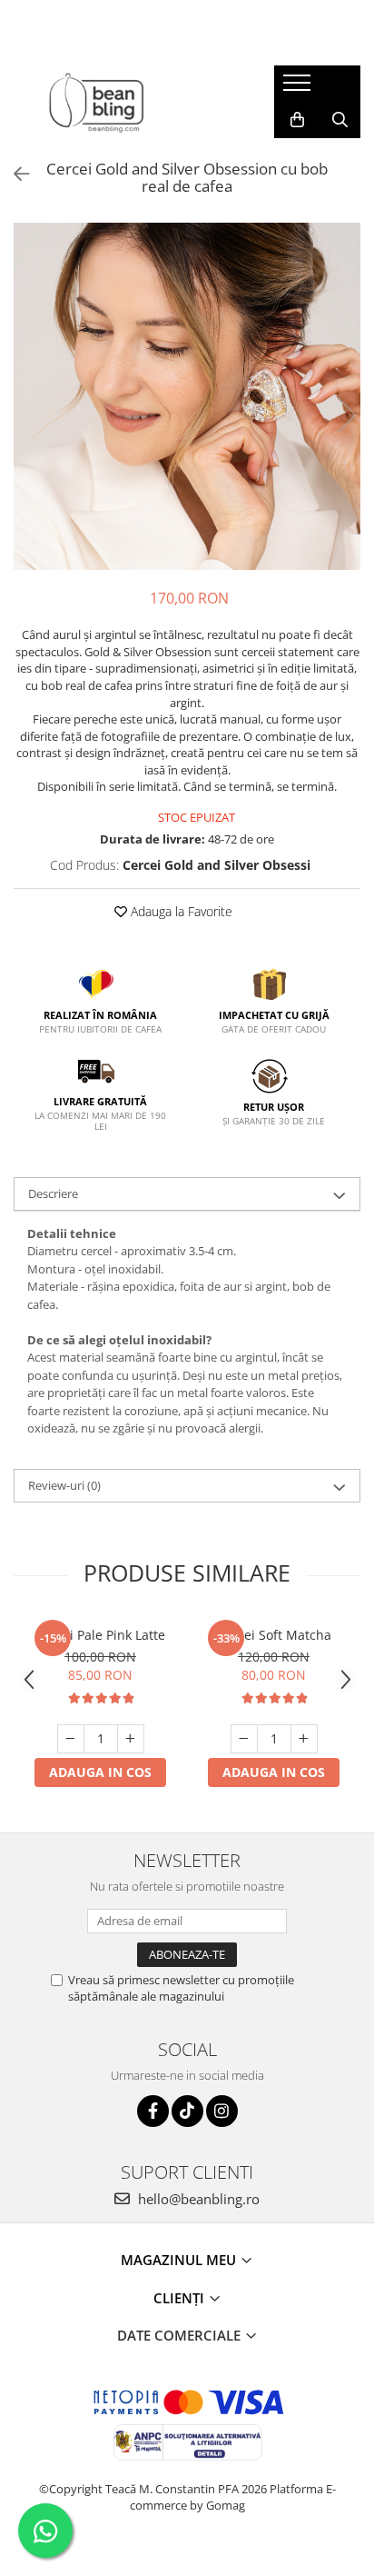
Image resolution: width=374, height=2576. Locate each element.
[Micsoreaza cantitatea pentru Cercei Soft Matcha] (244, 1739)
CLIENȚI (181, 2298)
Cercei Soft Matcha (274, 1635)
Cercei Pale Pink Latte (100, 1635)
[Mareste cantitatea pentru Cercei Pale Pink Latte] (131, 1739)
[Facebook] (153, 2111)
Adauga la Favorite (180, 911)
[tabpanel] (187, 396)
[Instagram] (222, 2111)
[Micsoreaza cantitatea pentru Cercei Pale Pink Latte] (71, 1739)
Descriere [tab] (53, 1193)
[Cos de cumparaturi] (297, 120)
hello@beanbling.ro (197, 2199)
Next (346, 415)
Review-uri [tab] (64, 1485)
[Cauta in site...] (340, 120)
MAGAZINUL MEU (180, 2260)
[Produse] (299, 88)
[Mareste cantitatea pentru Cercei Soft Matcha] (304, 1739)
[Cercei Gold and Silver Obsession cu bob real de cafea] (187, 396)
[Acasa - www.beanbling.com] (130, 102)
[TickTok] (187, 2111)
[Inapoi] (14, 174)
